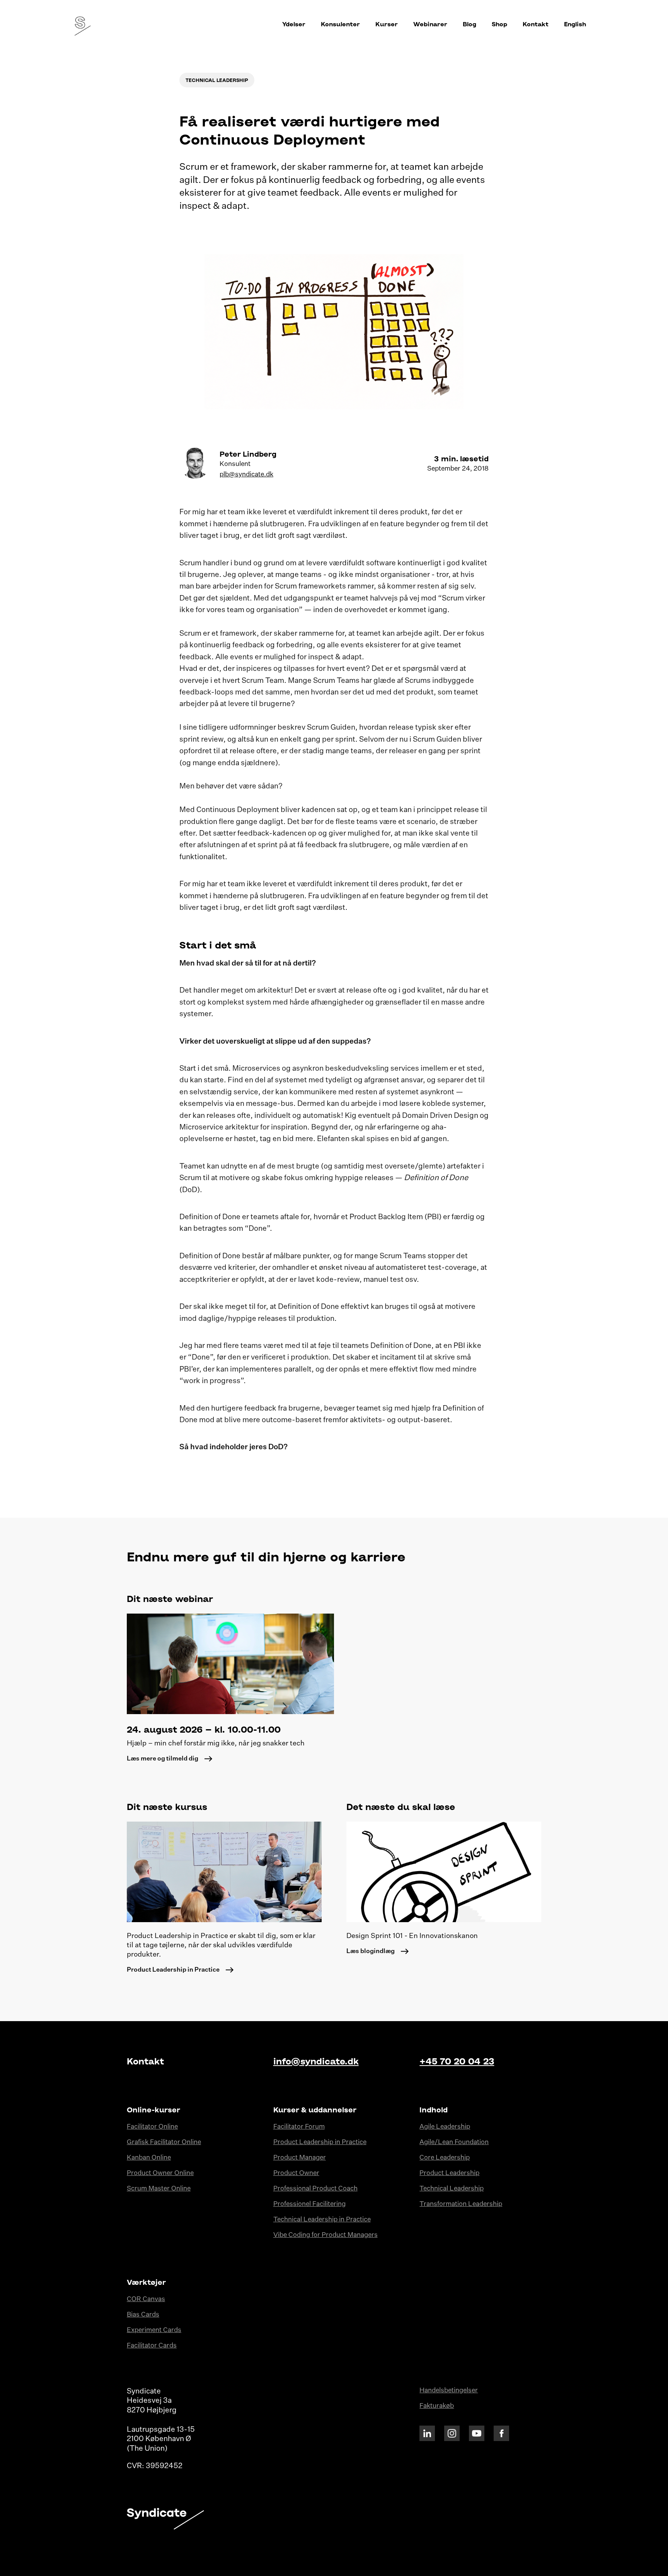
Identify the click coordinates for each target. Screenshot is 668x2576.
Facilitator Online (152, 2127)
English (575, 24)
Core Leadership (445, 2158)
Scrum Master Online (159, 2189)
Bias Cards (143, 2315)
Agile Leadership (445, 2127)
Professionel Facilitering (309, 2204)
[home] (80, 24)
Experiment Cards (154, 2330)
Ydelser (294, 24)
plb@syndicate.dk (246, 475)
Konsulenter (340, 24)
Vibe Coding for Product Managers (325, 2235)
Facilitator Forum (299, 2127)
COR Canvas (146, 2299)
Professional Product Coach (315, 2189)
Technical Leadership (452, 2189)
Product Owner (296, 2173)
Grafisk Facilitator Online (164, 2142)
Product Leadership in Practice (320, 2142)
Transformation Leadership (461, 2204)
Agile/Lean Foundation (454, 2142)
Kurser (387, 24)
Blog (469, 24)
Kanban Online (149, 2158)
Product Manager (300, 2158)
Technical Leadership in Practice (322, 2220)
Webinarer (430, 24)
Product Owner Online (160, 2173)
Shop (499, 24)
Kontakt (536, 24)
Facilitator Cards (152, 2346)
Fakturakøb (437, 2406)
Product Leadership (449, 2173)
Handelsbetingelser (449, 2391)
